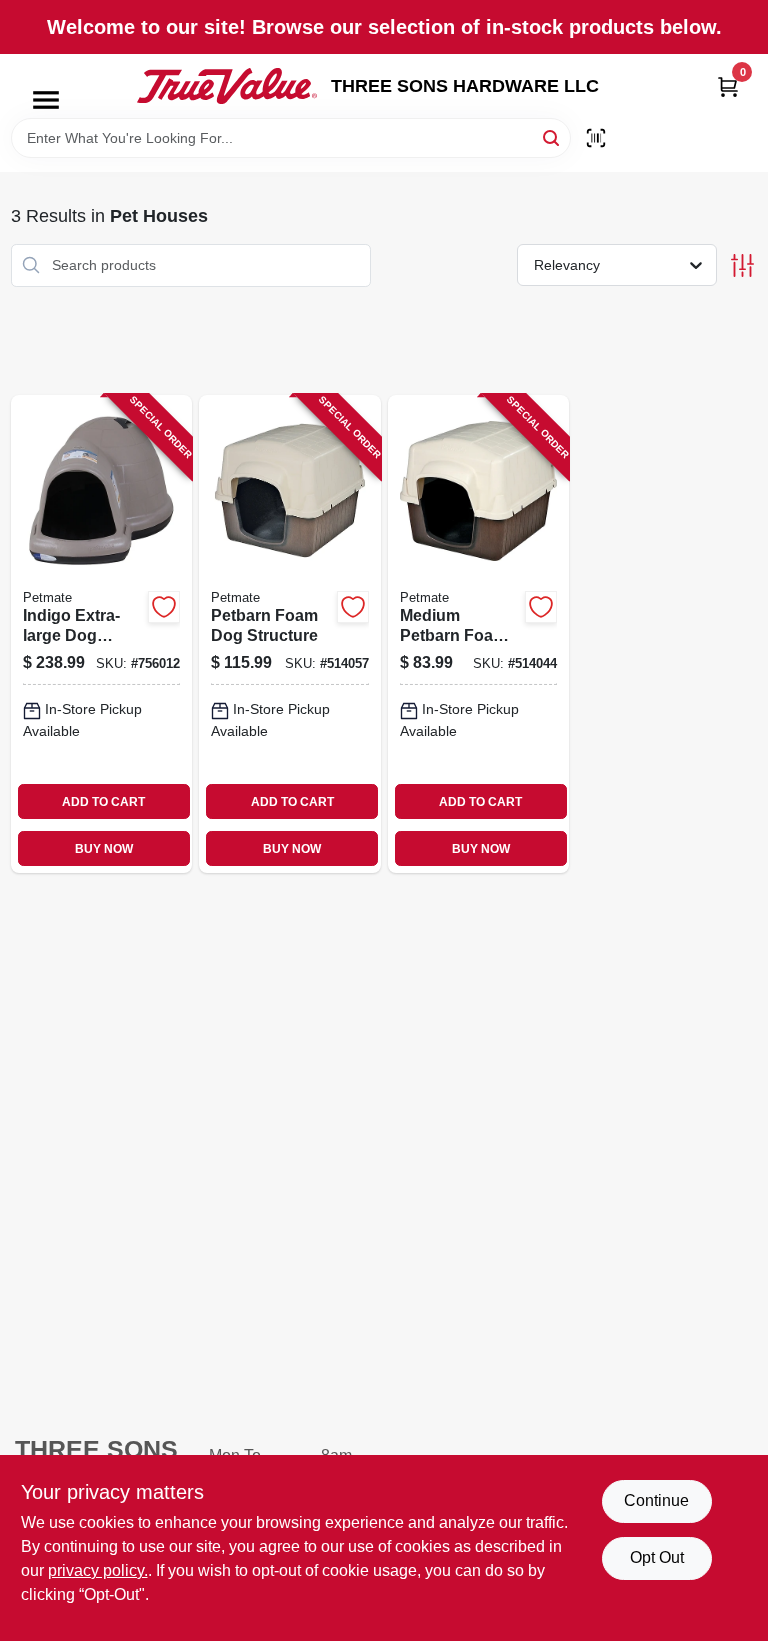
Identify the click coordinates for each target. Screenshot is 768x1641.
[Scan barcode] (596, 138)
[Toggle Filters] (742, 265)
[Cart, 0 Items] (728, 86)
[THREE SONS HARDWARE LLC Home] (227, 86)
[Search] (552, 136)
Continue (656, 1500)
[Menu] (46, 100)
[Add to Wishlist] (164, 607)
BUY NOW (104, 849)
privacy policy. (98, 1570)
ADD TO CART (103, 802)
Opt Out (657, 1557)
